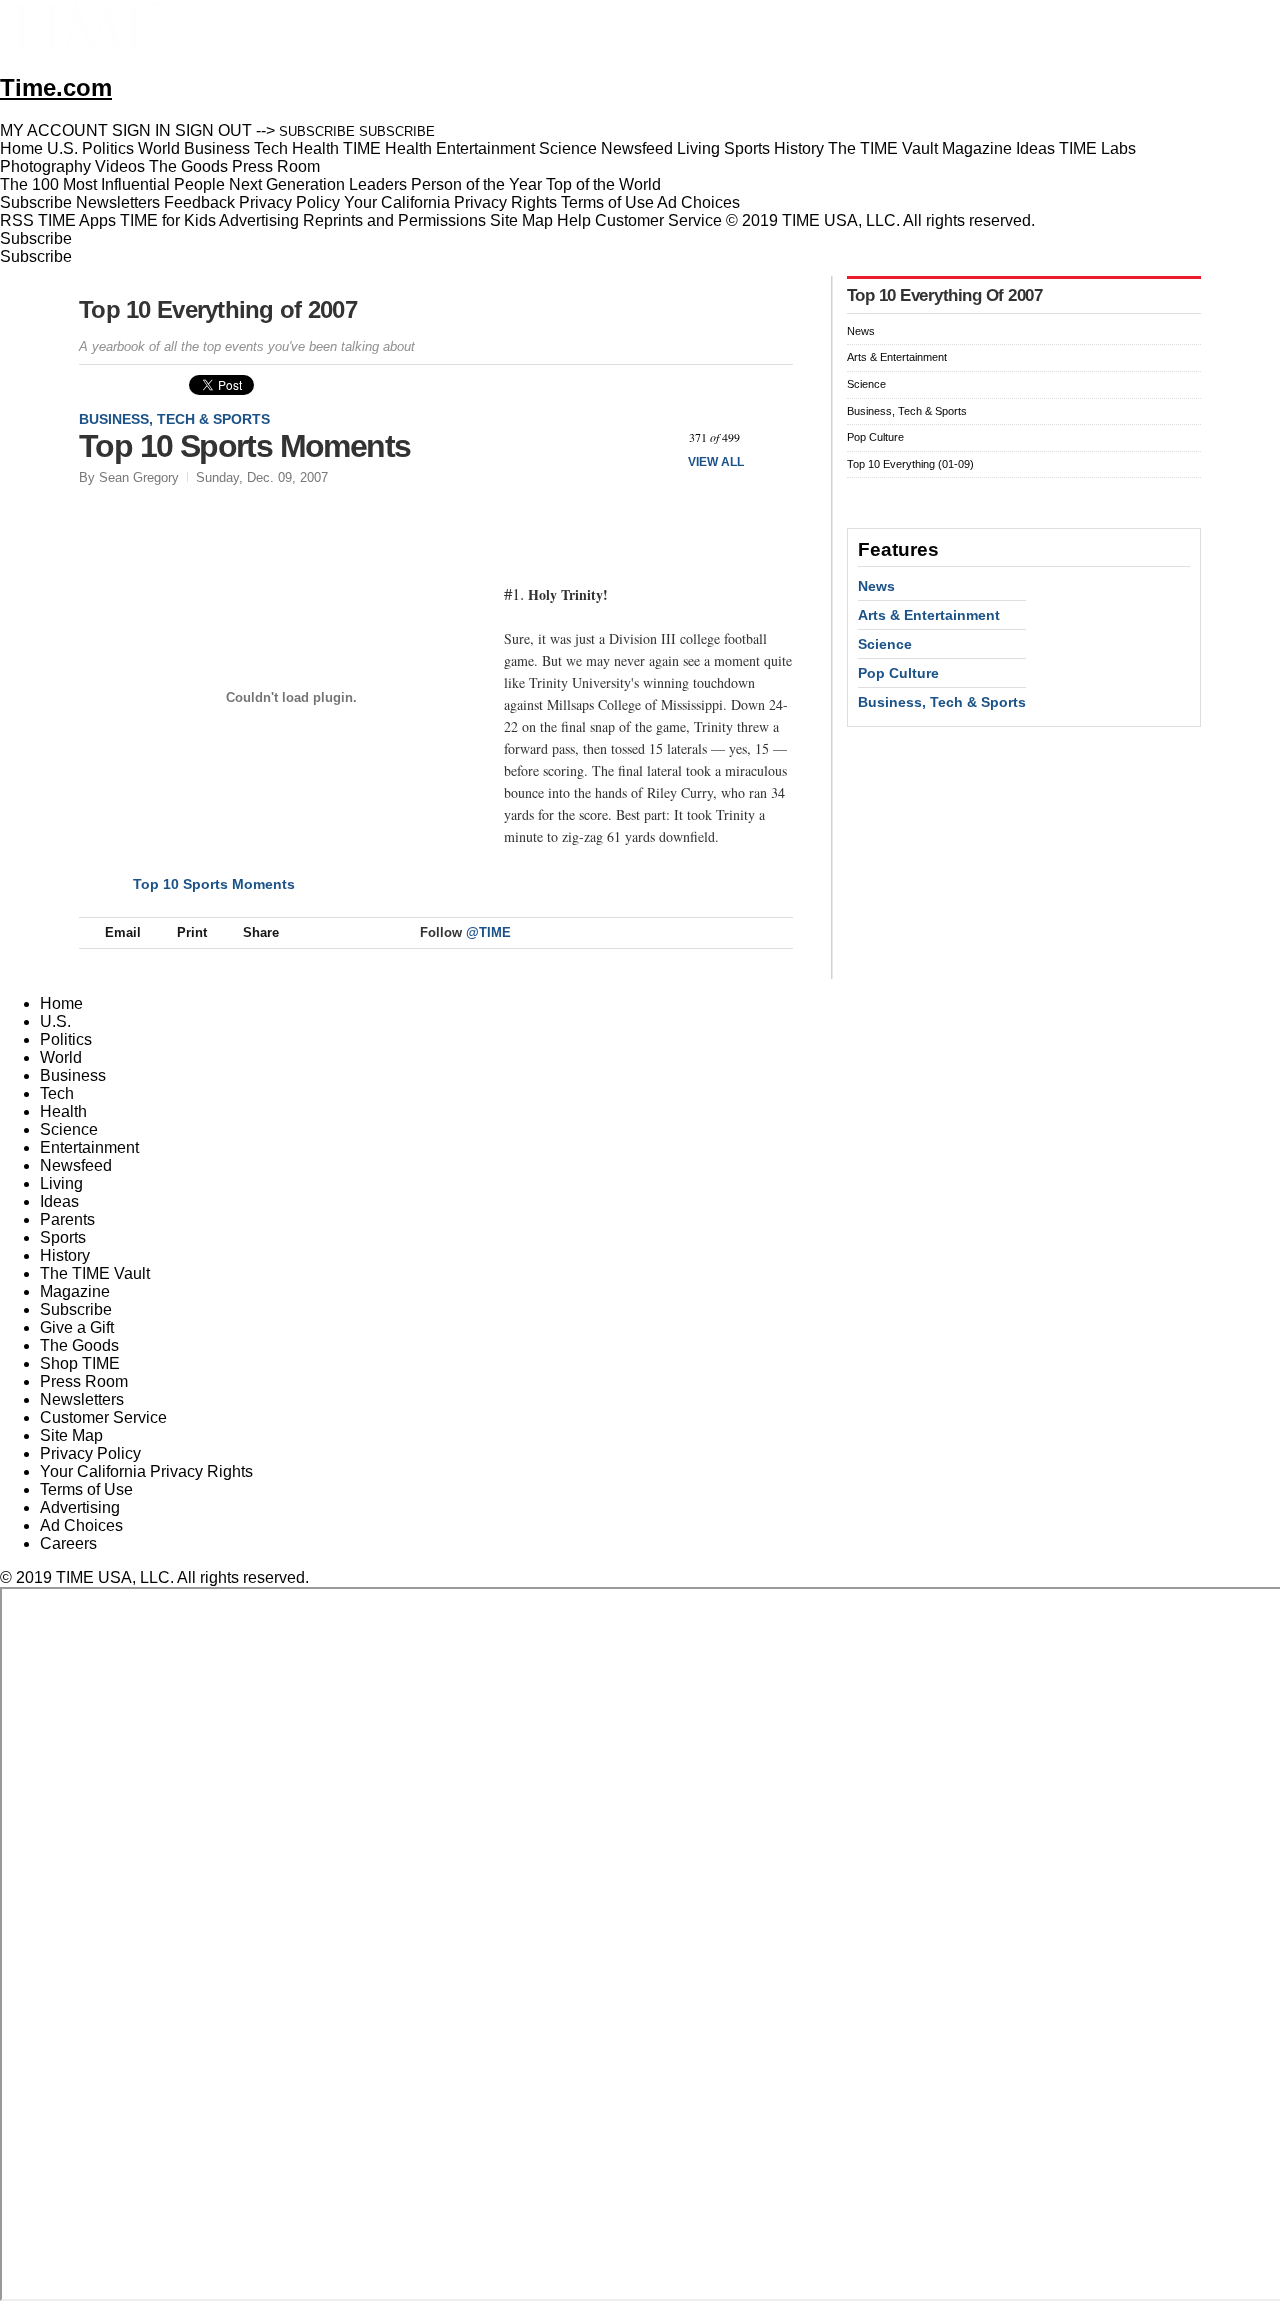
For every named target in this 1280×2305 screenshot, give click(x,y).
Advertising (259, 220)
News (861, 331)
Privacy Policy (289, 202)
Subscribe (36, 202)
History (65, 1255)
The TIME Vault (95, 1273)
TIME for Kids (168, 220)
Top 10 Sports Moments (214, 884)
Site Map (521, 220)
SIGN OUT (213, 130)
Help (574, 220)
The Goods (79, 1345)
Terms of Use (607, 202)
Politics (66, 1039)
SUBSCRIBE (317, 131)
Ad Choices (700, 202)
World (61, 1057)
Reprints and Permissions (394, 220)
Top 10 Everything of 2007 (218, 309)
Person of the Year (476, 184)
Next (770, 437)
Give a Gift (77, 1327)
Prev (658, 437)
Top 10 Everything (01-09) (910, 464)
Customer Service (658, 220)
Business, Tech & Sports (174, 419)
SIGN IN (141, 130)
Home (61, 1003)
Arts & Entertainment (897, 357)
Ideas (59, 1201)
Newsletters (118, 202)
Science (866, 384)
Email (123, 932)
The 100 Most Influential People (112, 184)
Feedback (199, 202)
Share (261, 932)
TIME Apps (77, 220)
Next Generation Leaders (318, 184)
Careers (68, 1543)
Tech (57, 1093)
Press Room (84, 1381)
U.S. (55, 1021)
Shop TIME (80, 1363)
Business (73, 1075)
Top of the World (603, 184)
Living (61, 1183)
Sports (63, 1237)
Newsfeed (76, 1165)
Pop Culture (875, 437)
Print (192, 932)
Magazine (75, 1291)
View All (716, 462)
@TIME (488, 932)
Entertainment (89, 1147)
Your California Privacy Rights (450, 202)
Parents (67, 1219)
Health (63, 1111)
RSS (17, 220)
